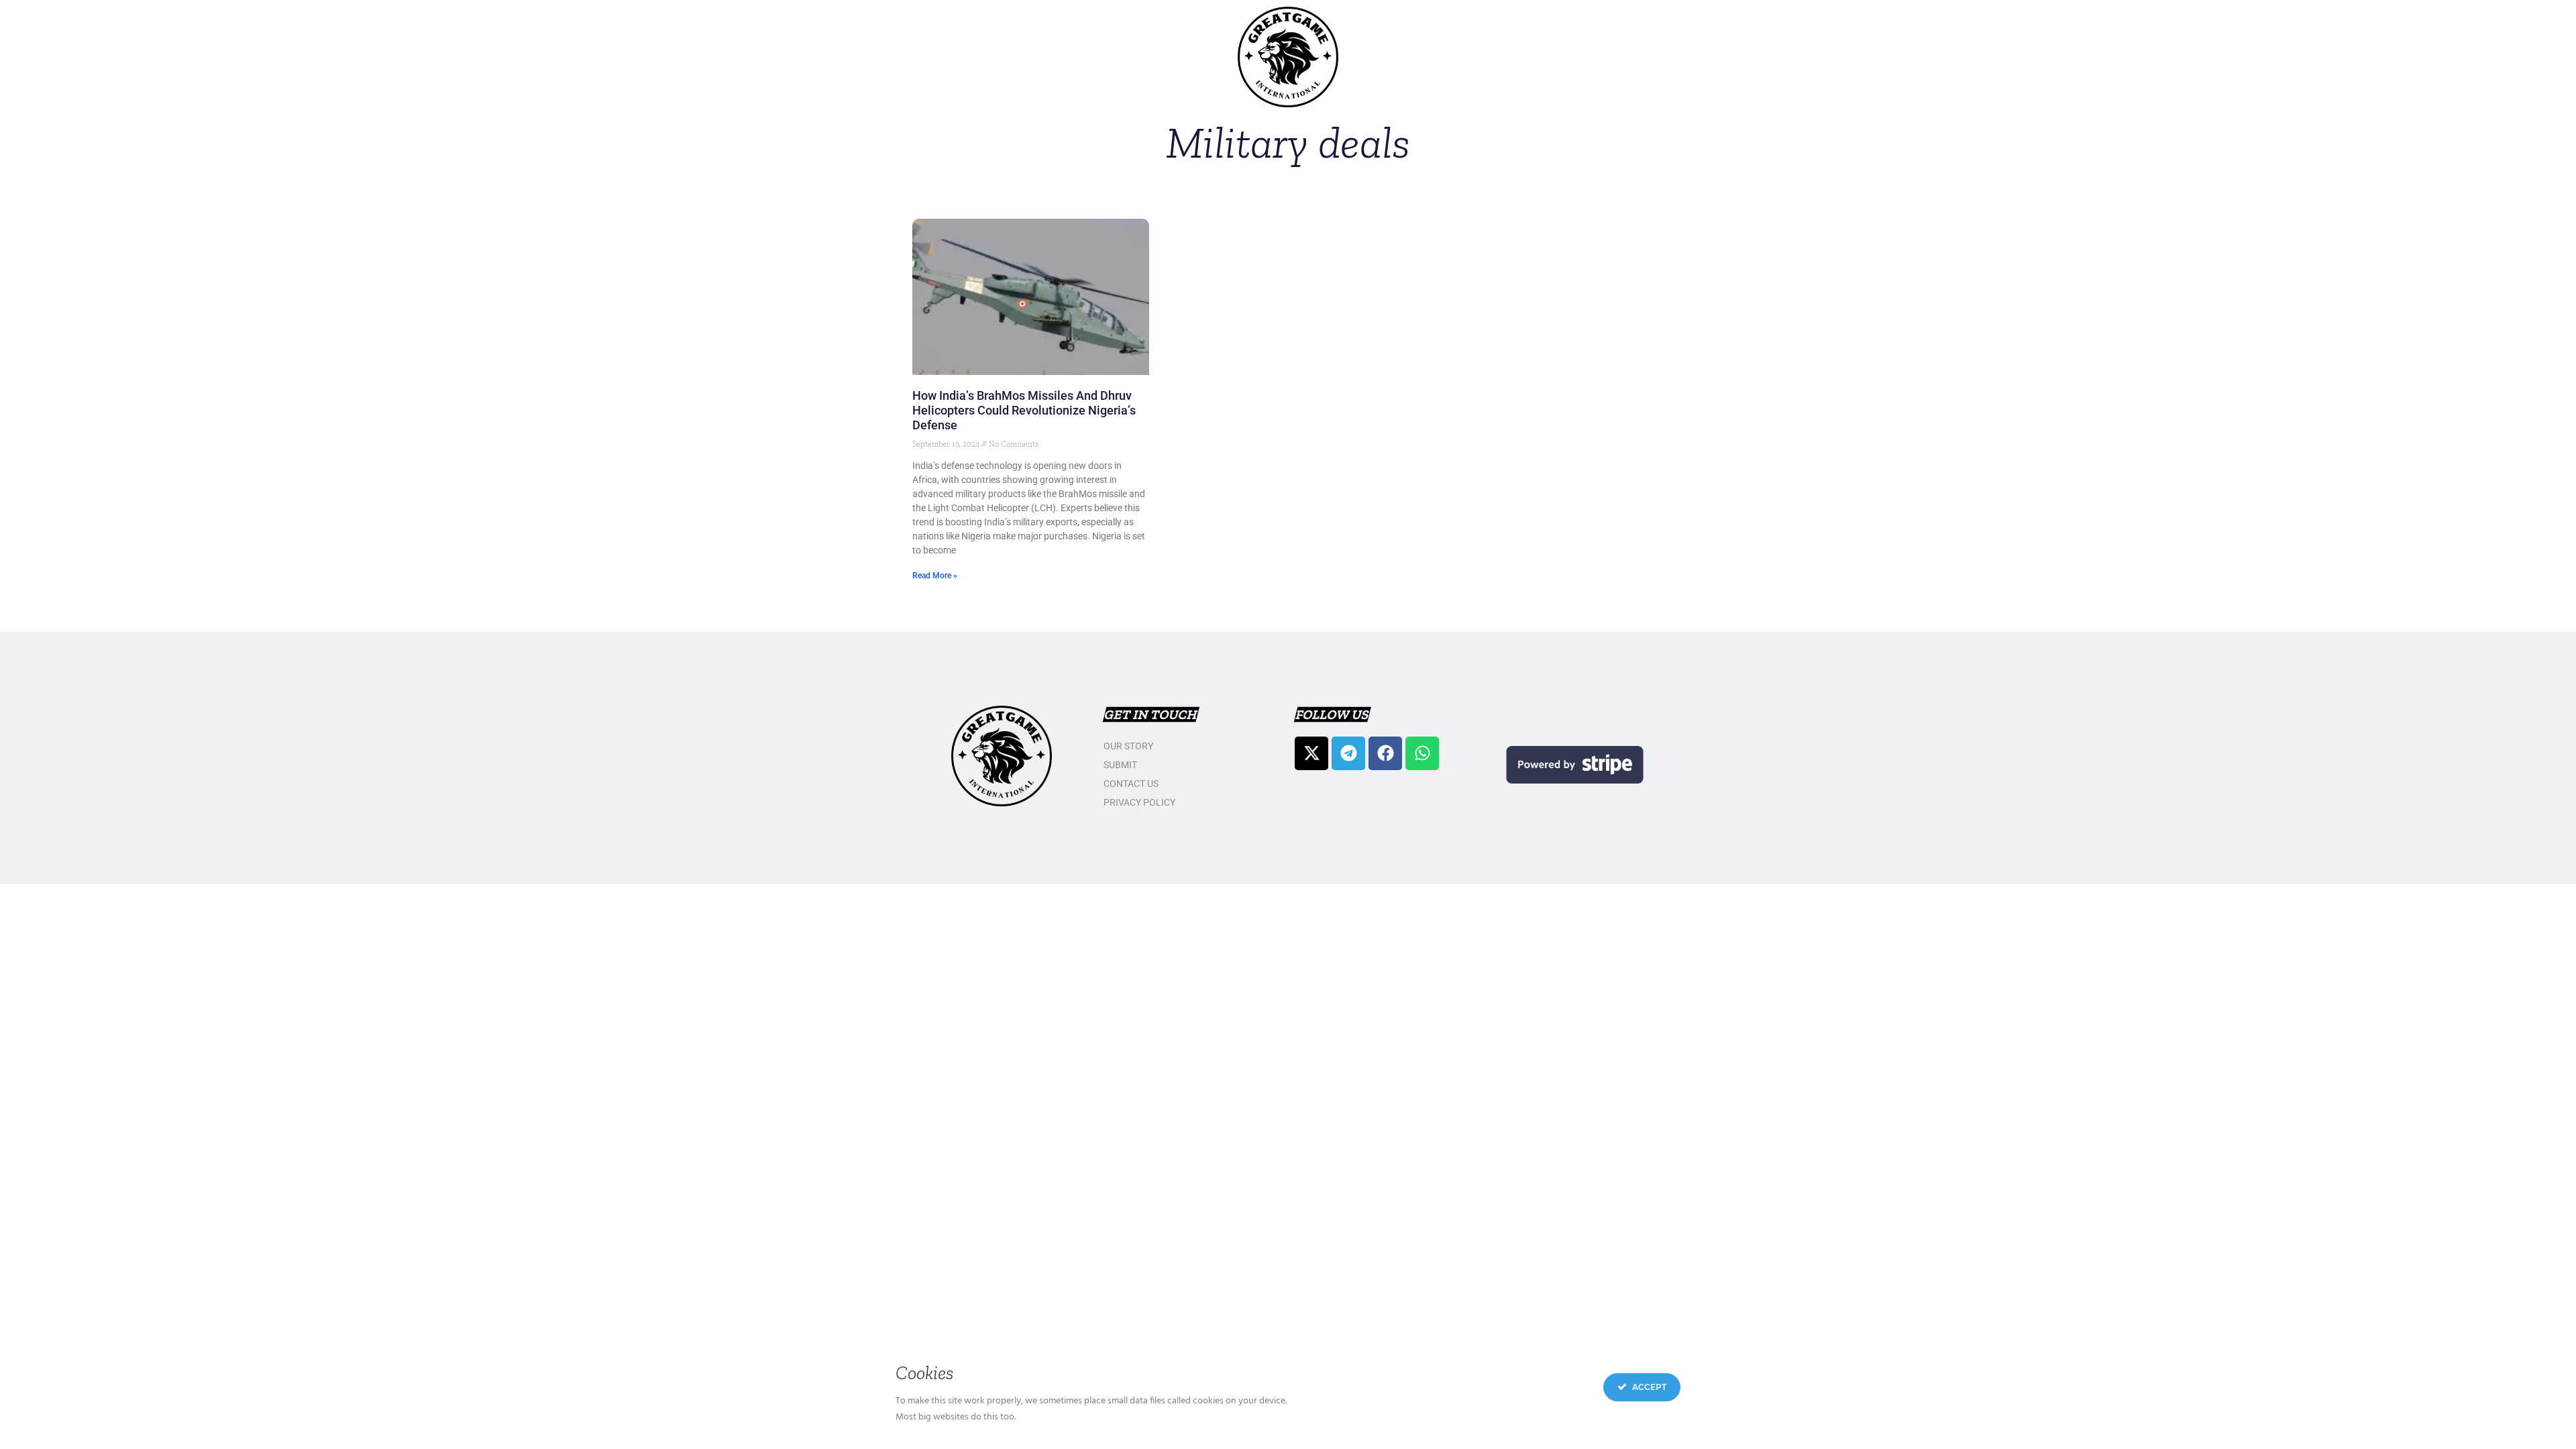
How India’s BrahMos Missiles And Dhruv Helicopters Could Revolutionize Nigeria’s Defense (1024, 410)
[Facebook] (1385, 753)
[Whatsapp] (1422, 753)
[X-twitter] (1311, 753)
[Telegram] (1348, 753)
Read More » (935, 576)
